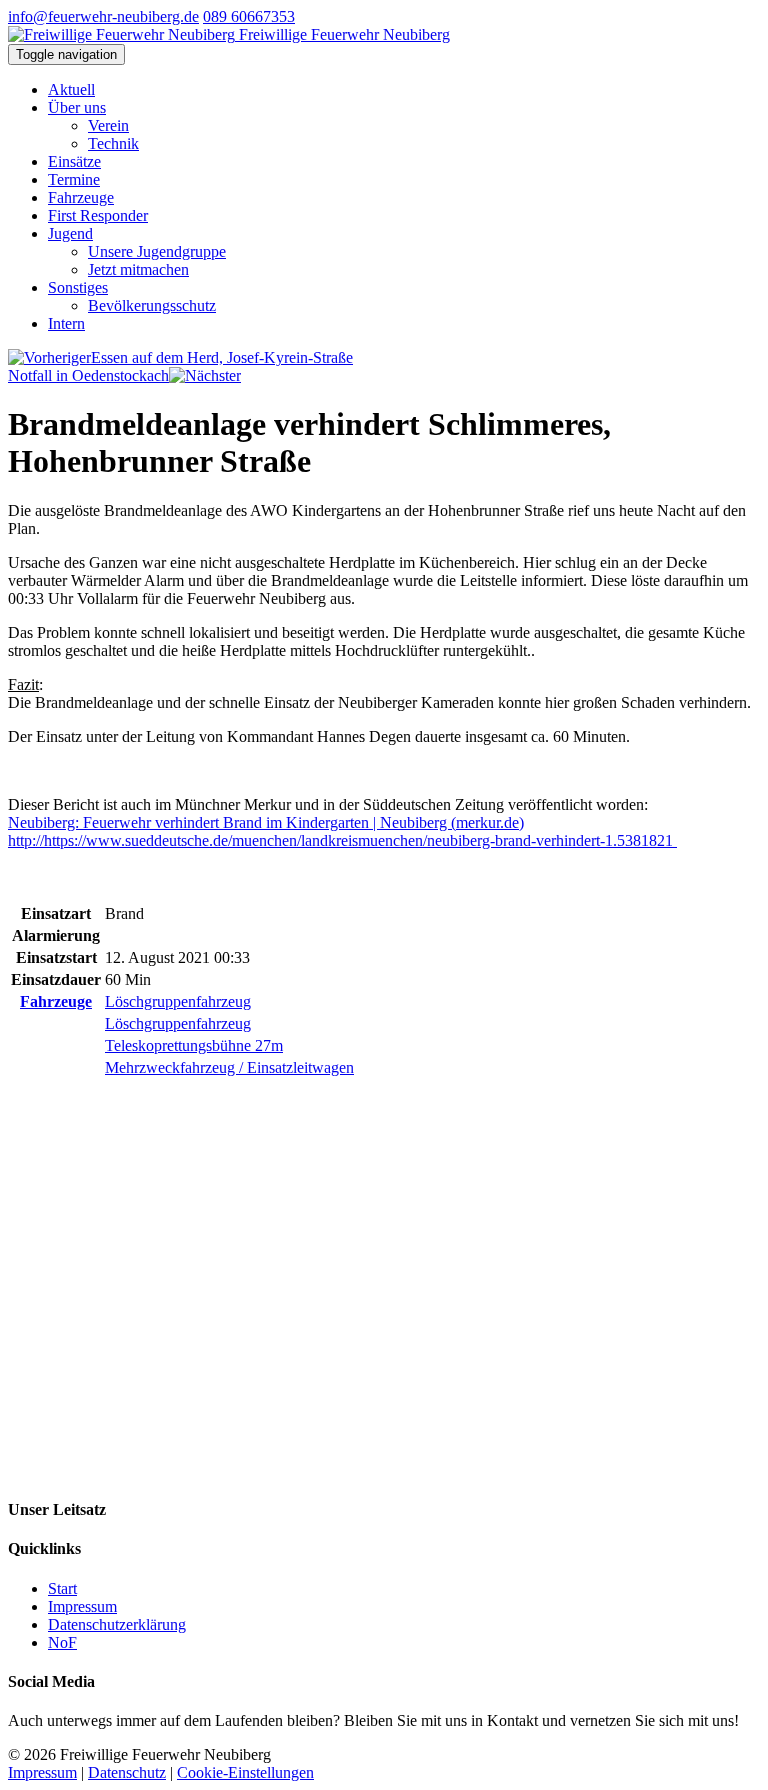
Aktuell (71, 89)
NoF (62, 1642)
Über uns (77, 107)
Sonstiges (78, 287)
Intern (66, 323)
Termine (74, 179)
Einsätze (74, 161)
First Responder (98, 215)
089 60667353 (249, 16)
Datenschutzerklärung (117, 1624)
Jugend (70, 233)
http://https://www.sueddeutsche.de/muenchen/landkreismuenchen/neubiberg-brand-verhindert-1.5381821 (342, 840)
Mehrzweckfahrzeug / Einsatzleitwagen (229, 1067)
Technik (113, 143)
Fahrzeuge (81, 197)
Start (62, 1588)
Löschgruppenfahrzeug (178, 1001)
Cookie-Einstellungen (245, 1772)
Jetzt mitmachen (138, 269)
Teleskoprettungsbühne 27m (194, 1045)
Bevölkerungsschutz (152, 305)
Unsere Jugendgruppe (157, 251)
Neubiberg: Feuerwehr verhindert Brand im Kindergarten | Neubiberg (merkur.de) (266, 822)
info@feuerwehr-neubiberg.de (103, 16)
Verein (108, 125)
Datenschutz (127, 1772)
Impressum (82, 1606)
